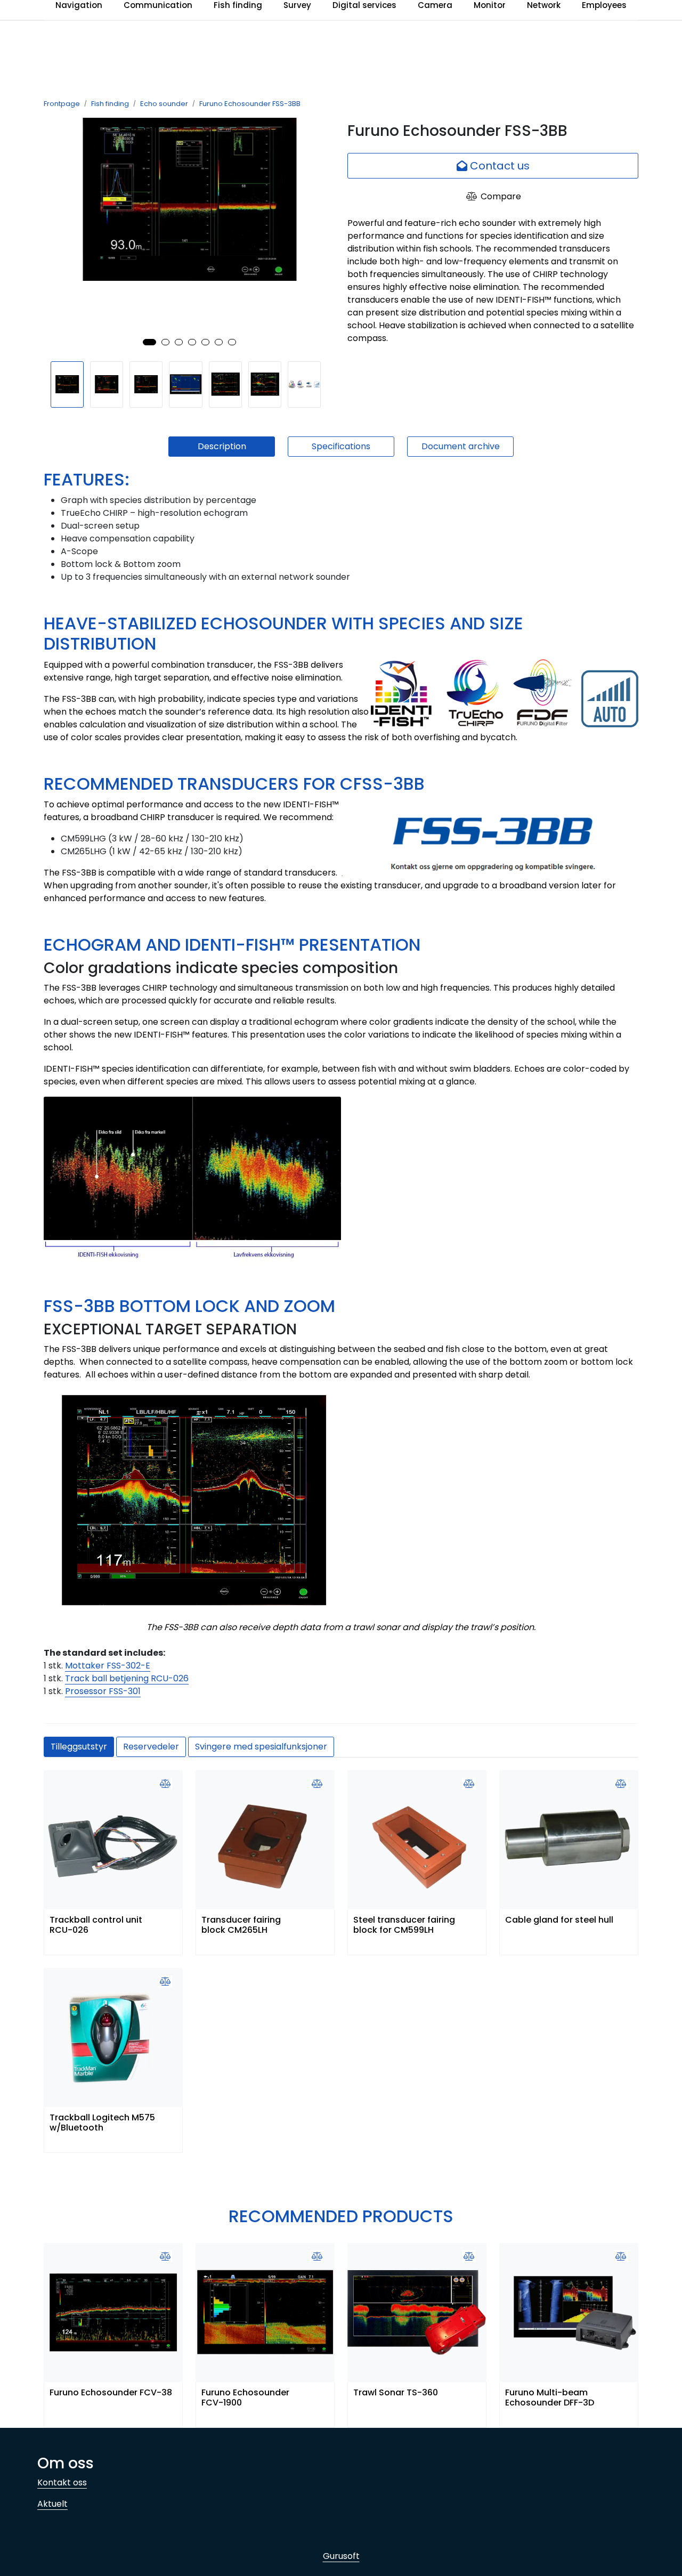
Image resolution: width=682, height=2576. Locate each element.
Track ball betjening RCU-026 (127, 1678)
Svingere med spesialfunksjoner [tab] (261, 1747)
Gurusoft (341, 2556)
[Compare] (165, 1784)
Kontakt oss (62, 2482)
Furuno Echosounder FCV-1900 (245, 2398)
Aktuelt (52, 2504)
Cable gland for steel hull (559, 1920)
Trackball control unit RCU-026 (96, 1925)
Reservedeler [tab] (151, 1747)
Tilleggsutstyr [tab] (79, 1747)
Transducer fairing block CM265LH (241, 1925)
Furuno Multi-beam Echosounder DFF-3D (550, 2398)
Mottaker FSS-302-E (108, 1666)
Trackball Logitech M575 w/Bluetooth (102, 2123)
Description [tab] (222, 446)
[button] (149, 342)
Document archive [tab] (461, 446)
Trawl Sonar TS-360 (396, 2393)
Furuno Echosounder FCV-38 (111, 2393)
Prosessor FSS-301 (103, 1691)
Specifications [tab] (341, 446)
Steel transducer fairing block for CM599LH (404, 1925)
